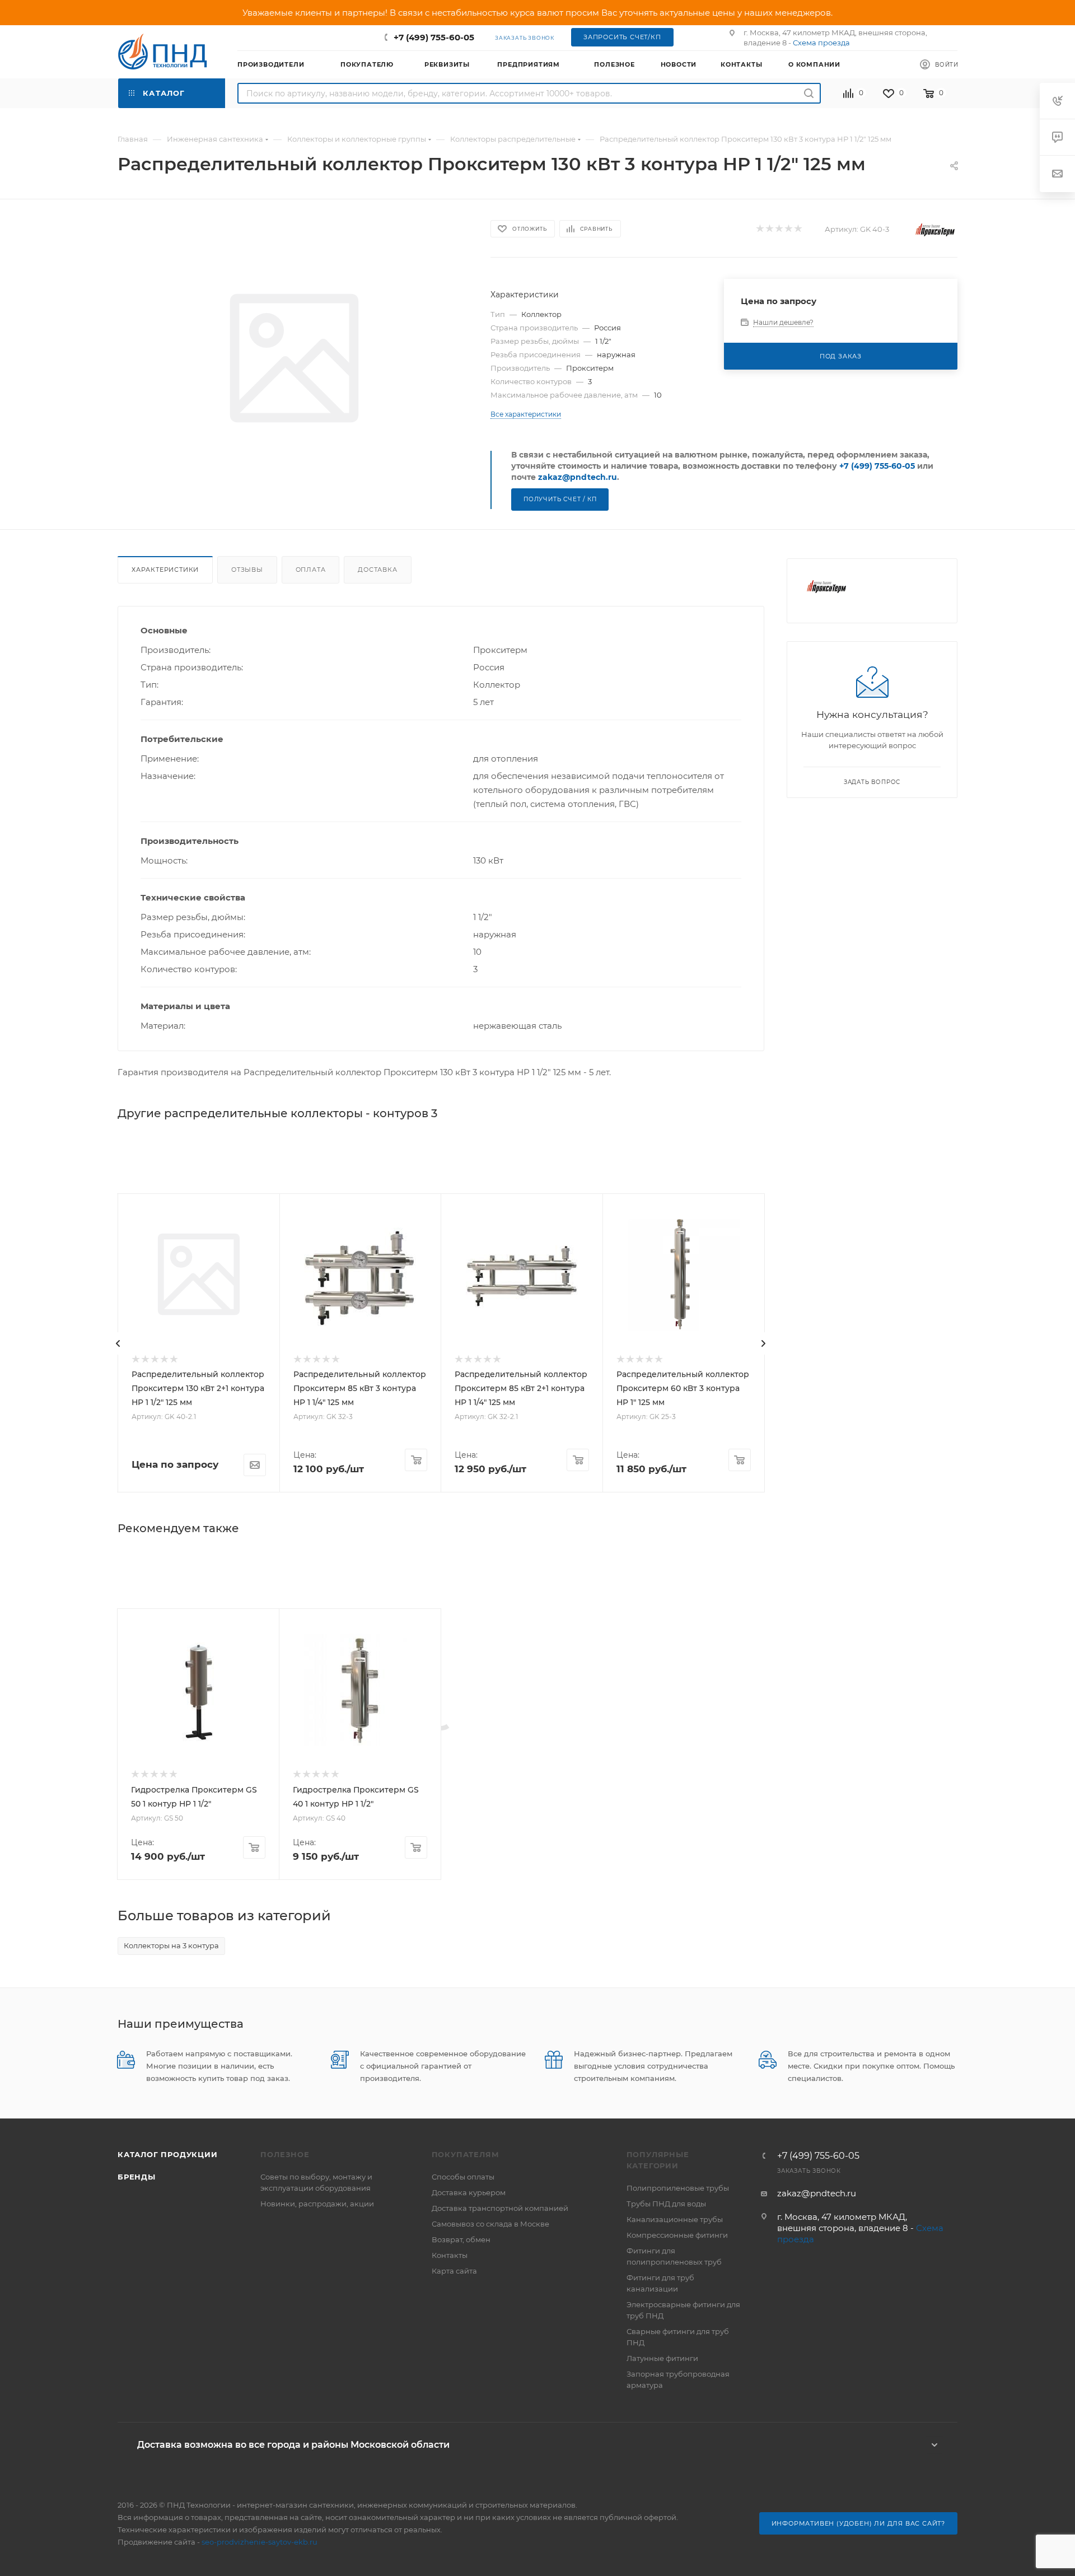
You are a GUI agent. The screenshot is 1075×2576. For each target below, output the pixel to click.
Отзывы (247, 570)
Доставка (377, 570)
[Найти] (809, 93)
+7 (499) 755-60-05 (434, 37)
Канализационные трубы (675, 2219)
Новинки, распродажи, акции (317, 2204)
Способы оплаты (463, 2177)
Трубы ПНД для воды (666, 2204)
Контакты (450, 2255)
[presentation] (118, 1343)
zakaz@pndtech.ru (578, 477)
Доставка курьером (469, 2192)
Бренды (137, 2177)
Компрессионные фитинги (677, 2235)
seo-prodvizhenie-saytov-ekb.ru (260, 2542)
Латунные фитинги (662, 2358)
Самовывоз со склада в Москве (490, 2224)
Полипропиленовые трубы (678, 2188)
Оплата (311, 570)
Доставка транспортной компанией (500, 2208)
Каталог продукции (168, 2154)
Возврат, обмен (461, 2239)
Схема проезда (821, 43)
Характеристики (165, 570)
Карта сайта (454, 2271)
